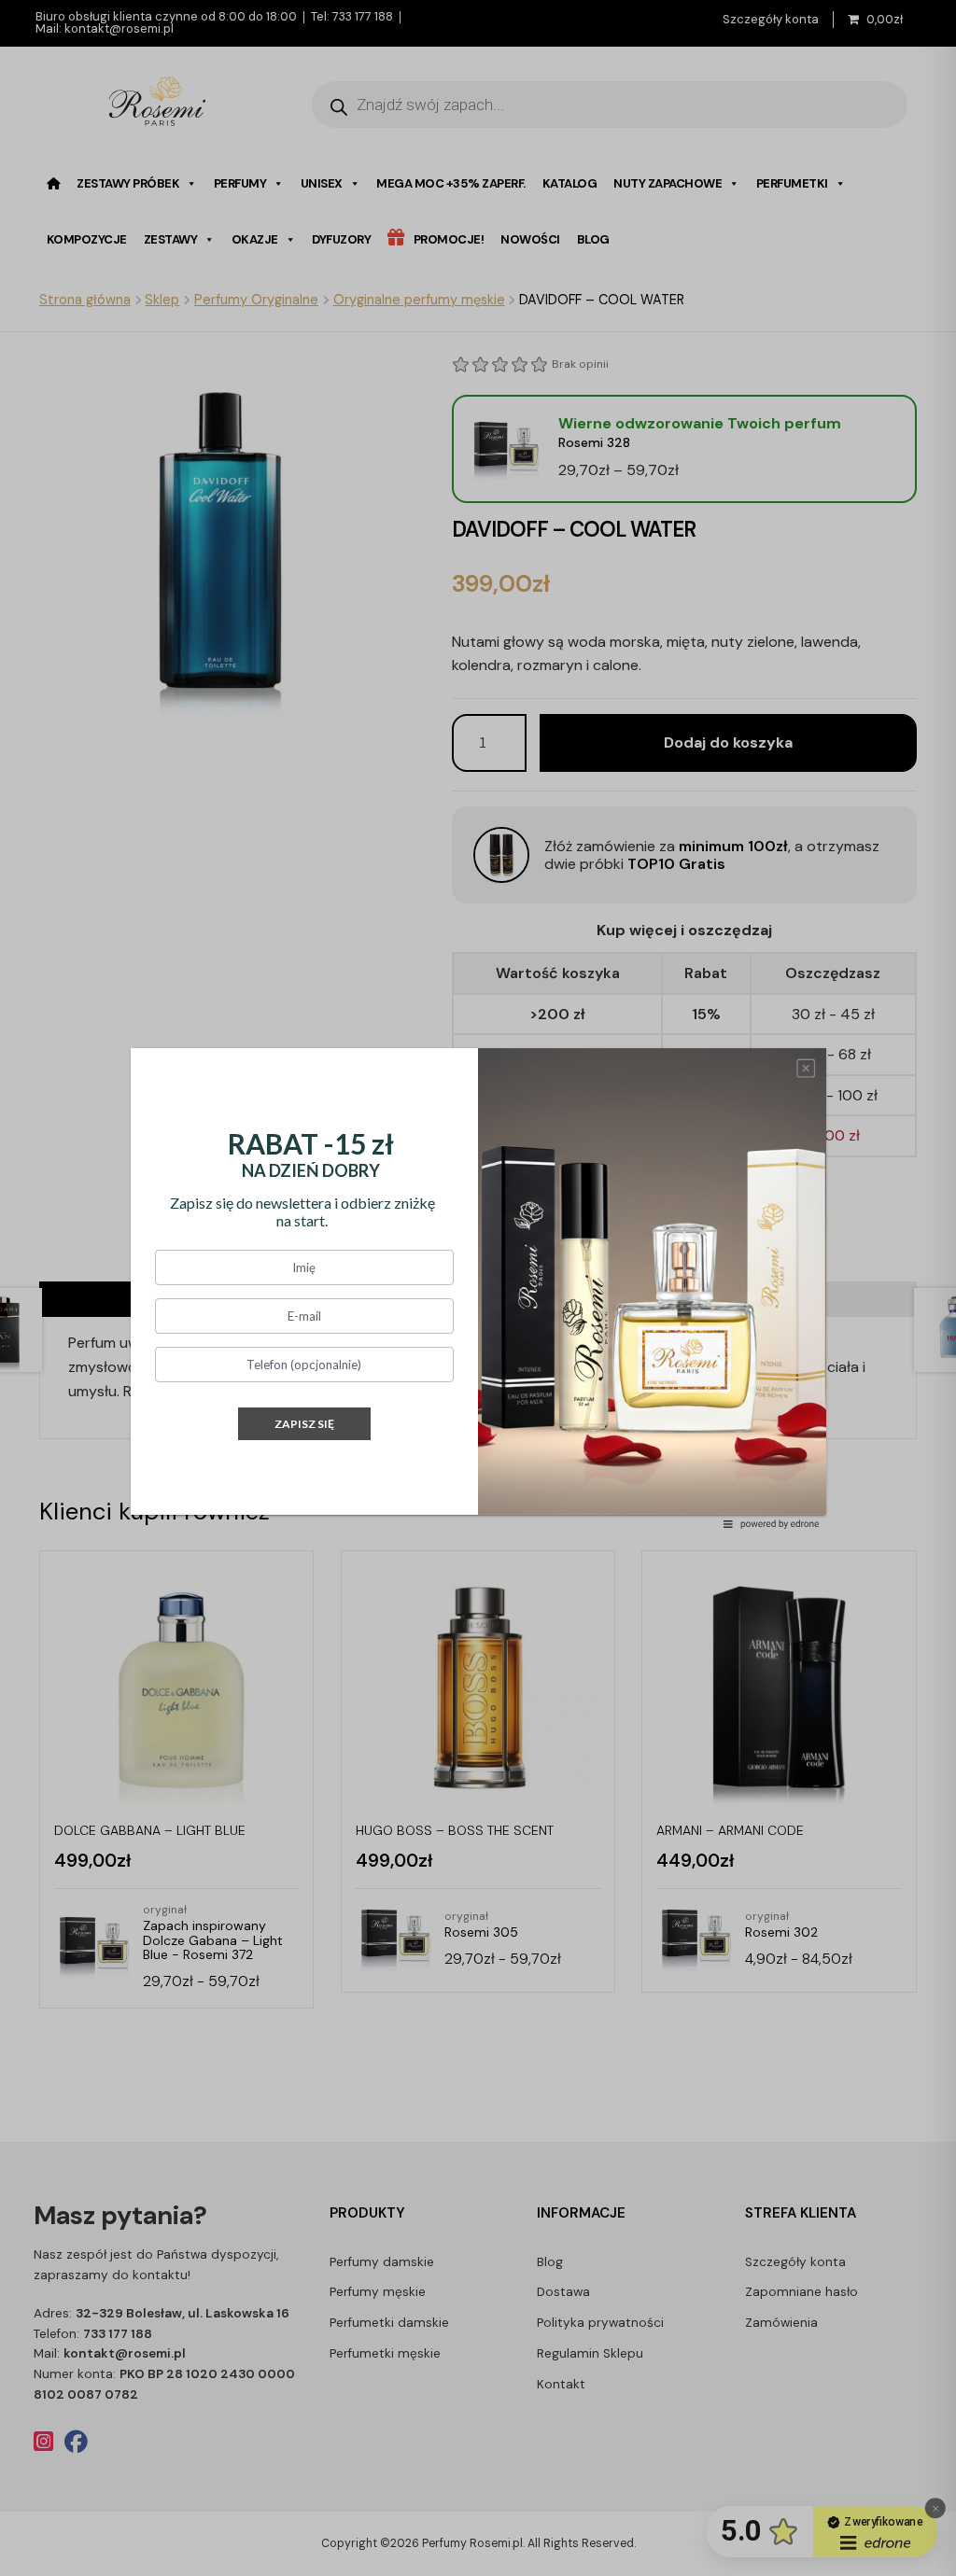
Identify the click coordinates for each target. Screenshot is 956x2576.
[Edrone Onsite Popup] (478, 1288)
